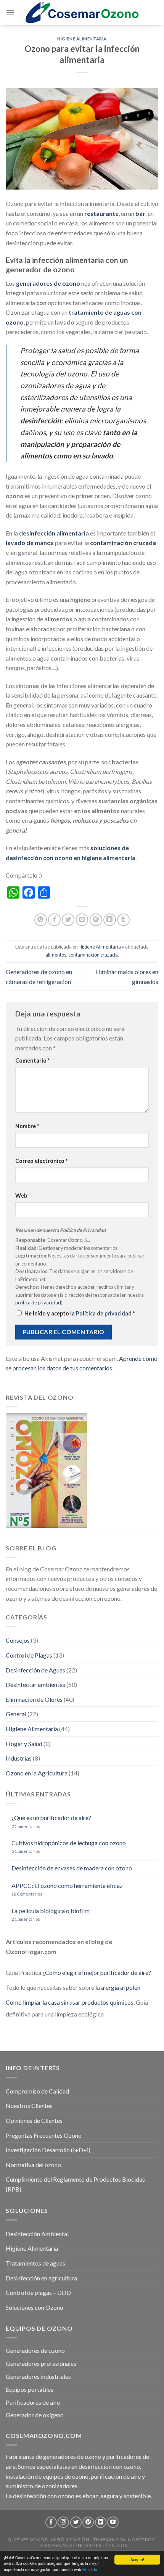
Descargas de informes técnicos (83, 2545)
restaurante (101, 213)
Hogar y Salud (24, 1744)
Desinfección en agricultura (41, 2278)
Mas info (90, 2569)
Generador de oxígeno (35, 2415)
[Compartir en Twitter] (68, 920)
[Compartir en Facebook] (54, 920)
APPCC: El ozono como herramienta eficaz (67, 1885)
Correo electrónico (41, 1161)
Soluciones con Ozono (35, 2307)
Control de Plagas (29, 1655)
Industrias (19, 1758)
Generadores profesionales (41, 2363)
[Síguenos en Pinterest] (88, 2522)
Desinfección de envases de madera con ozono (72, 1868)
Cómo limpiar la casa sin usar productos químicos (70, 2002)
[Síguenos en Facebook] (51, 2522)
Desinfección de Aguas (35, 1670)
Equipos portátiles (30, 2389)
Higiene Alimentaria (82, 39)
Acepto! (137, 2559)
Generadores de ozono (35, 2350)
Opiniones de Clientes (34, 2120)
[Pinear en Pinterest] (96, 920)
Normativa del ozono (33, 2165)
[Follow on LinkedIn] (101, 2522)
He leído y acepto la (80, 1313)
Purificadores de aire (33, 2402)
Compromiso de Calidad (37, 2091)
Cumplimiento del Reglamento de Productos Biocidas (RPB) (75, 2184)
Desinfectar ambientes (35, 1684)
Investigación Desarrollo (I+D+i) (48, 2150)
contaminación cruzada (123, 543)
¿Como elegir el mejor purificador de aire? (97, 1972)
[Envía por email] (82, 920)
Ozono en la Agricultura (37, 1773)
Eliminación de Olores (34, 1699)
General (16, 1714)
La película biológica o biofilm (51, 1911)
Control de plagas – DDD (38, 2292)
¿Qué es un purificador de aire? (51, 1818)
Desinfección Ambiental (37, 2234)
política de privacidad (38, 1302)
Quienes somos (27, 2540)
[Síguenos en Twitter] (76, 2522)
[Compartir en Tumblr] (123, 920)
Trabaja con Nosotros (124, 2540)
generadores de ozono (48, 283)
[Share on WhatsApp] (41, 920)
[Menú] (10, 12)
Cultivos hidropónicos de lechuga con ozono (69, 1843)
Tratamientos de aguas (35, 2263)
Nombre (27, 1126)
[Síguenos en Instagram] (63, 2522)
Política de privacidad (104, 1313)
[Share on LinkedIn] (110, 920)
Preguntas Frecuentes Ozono (44, 2135)
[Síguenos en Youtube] (113, 2522)
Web (21, 1196)
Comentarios (26, 1826)
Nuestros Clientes (29, 2106)
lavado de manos (30, 543)
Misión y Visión (70, 2540)
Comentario (32, 1060)
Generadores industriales (38, 2376)
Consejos (18, 1640)
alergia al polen (121, 1987)
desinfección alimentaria (54, 533)
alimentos (56, 955)
